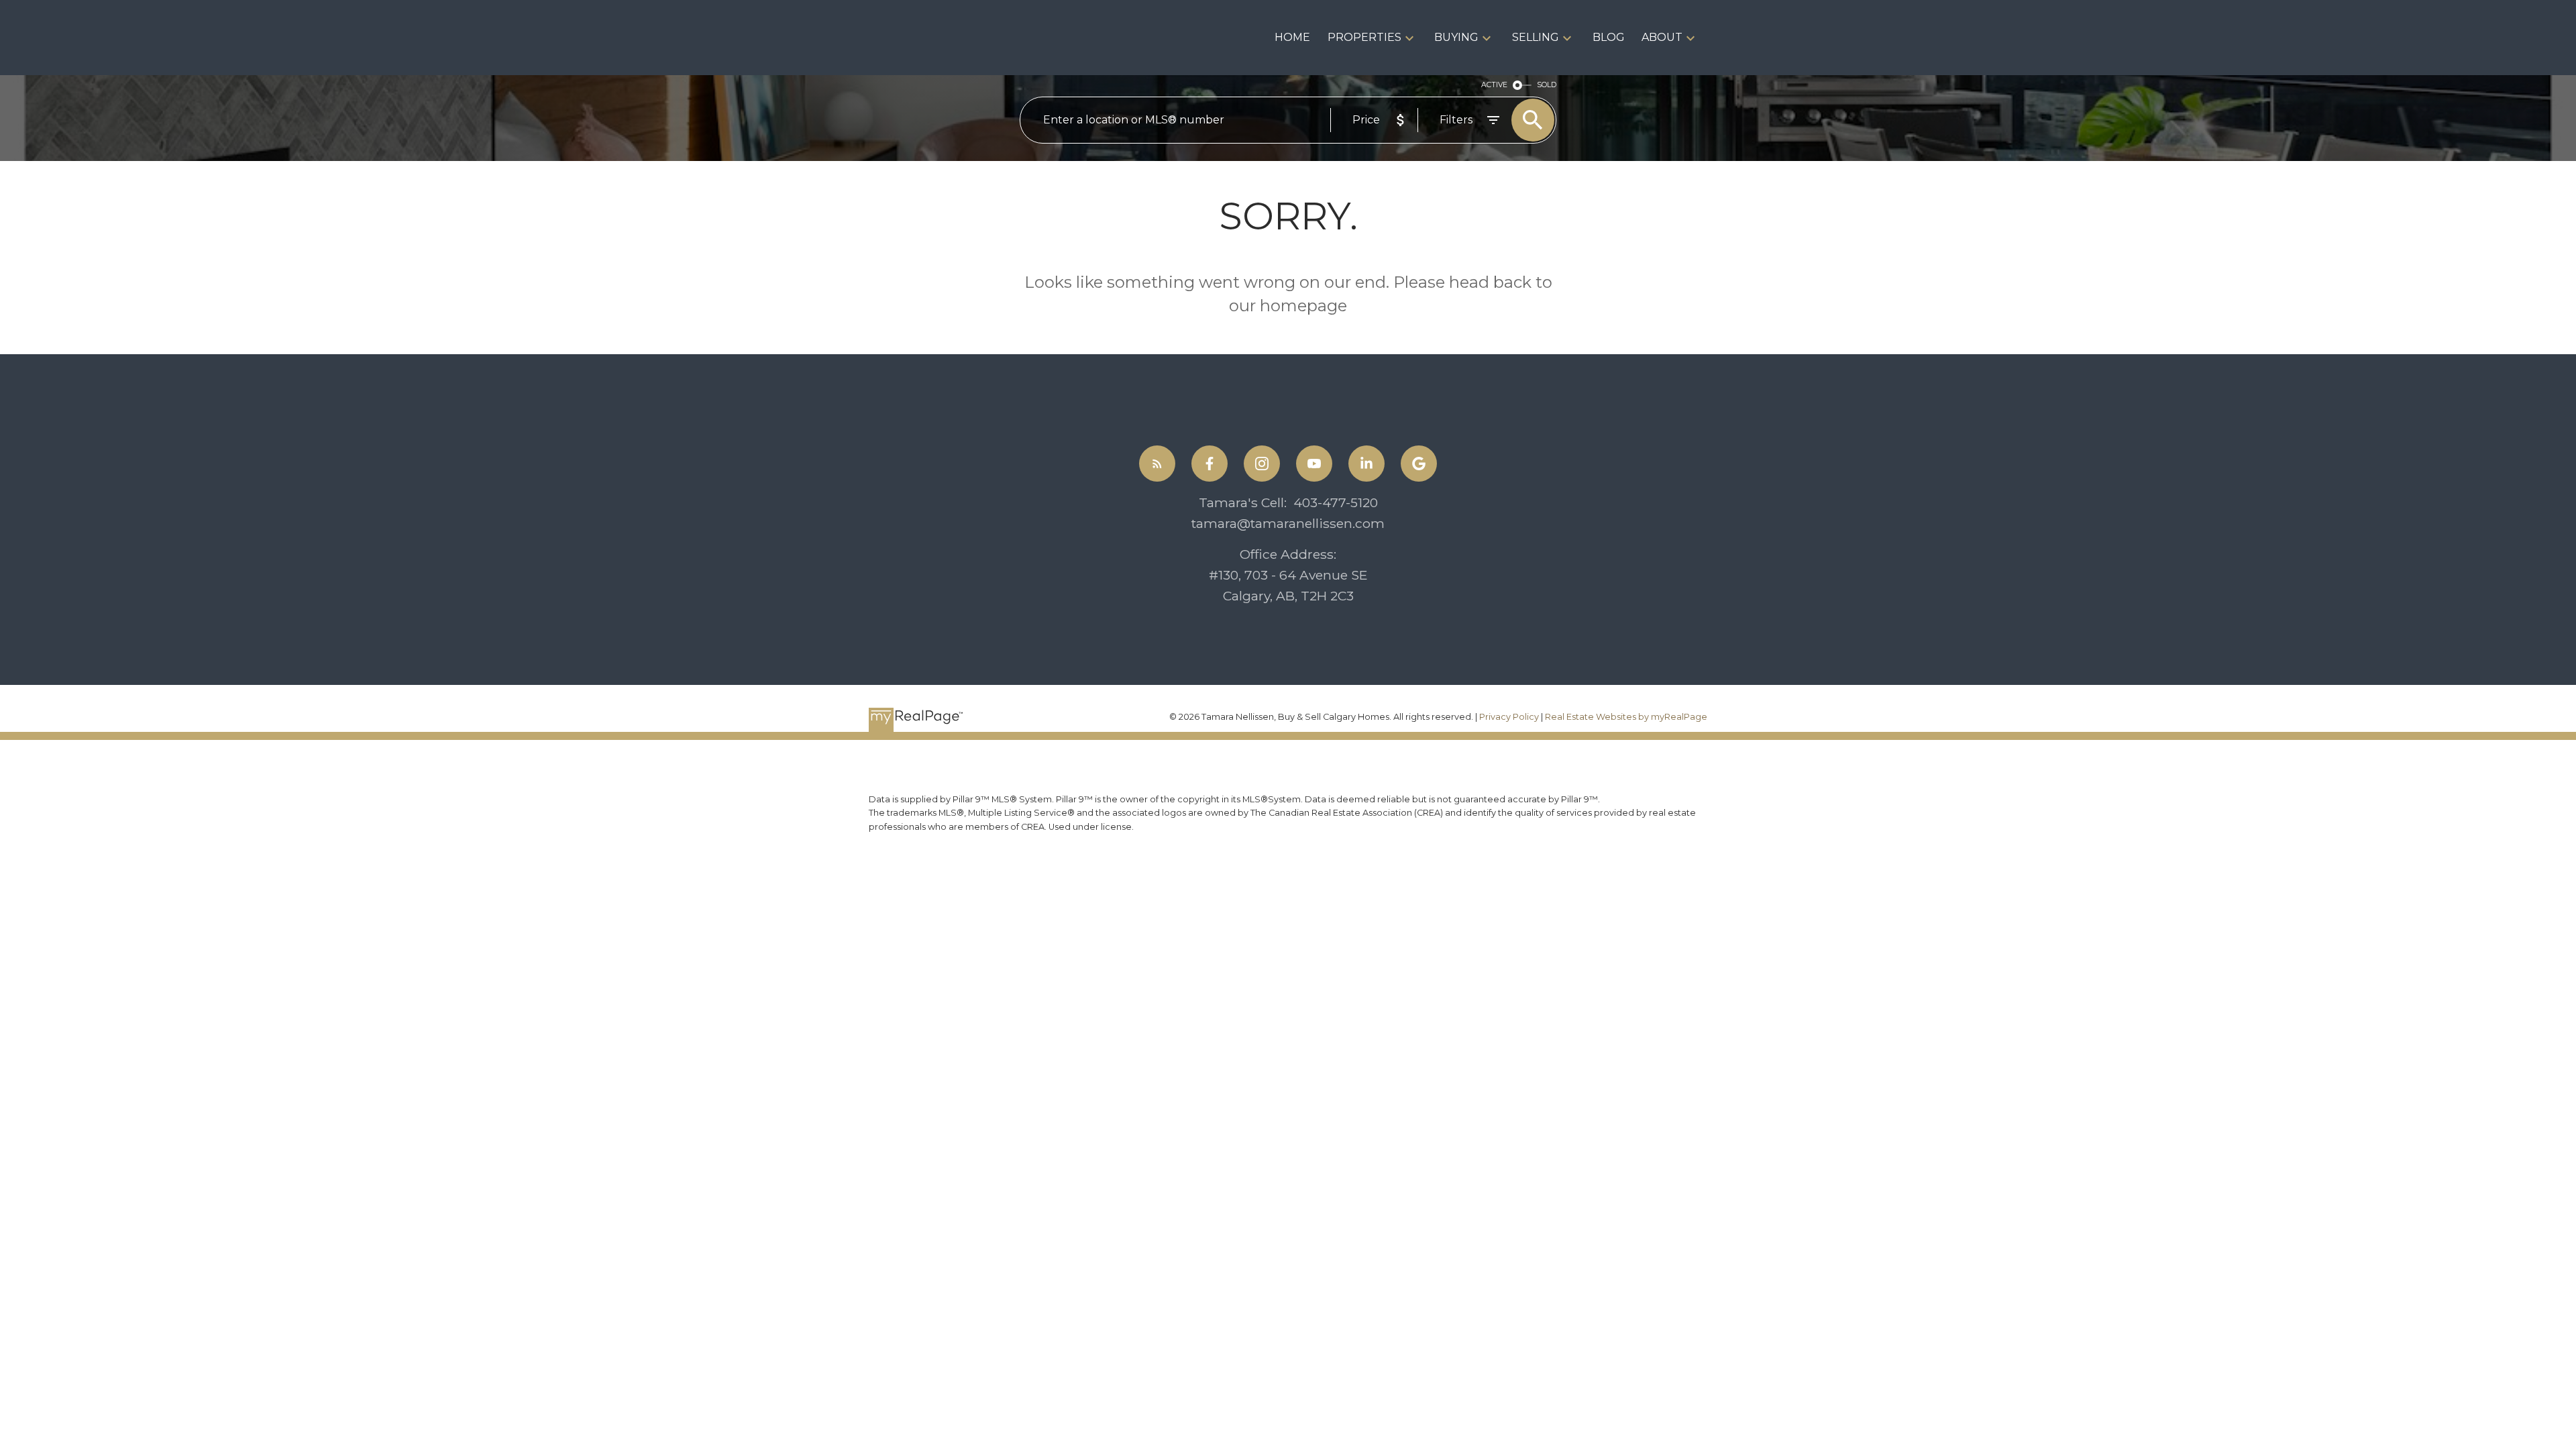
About (1662, 37)
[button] (1157, 464)
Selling (1536, 37)
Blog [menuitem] (1609, 37)
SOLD (1547, 85)
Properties (1364, 37)
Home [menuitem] (1292, 37)
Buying (1456, 37)
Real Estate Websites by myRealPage (1626, 717)
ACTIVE (1494, 85)
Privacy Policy (1509, 717)
